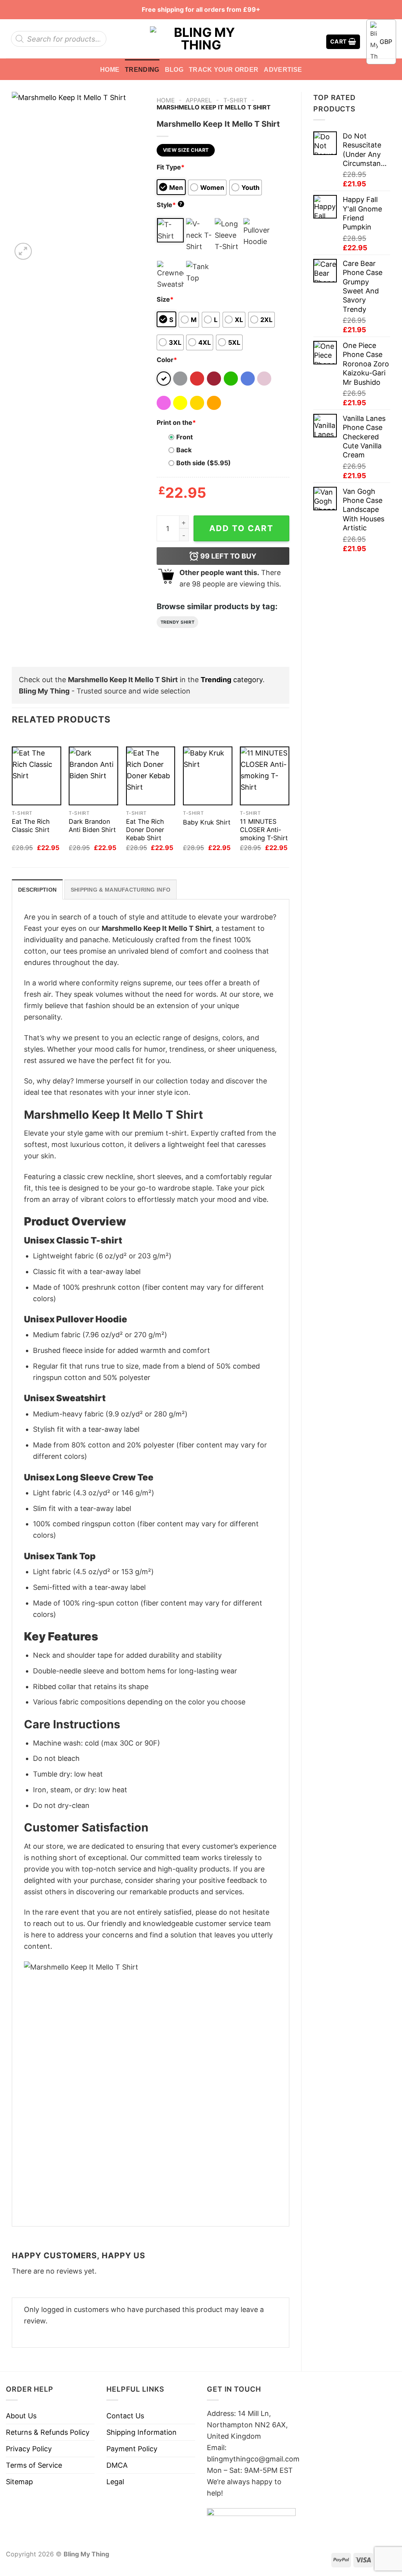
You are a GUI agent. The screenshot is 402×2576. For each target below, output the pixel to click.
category (232, 680)
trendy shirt (178, 622)
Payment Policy (132, 2449)
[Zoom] (23, 251)
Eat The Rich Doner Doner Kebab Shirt (145, 830)
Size (165, 299)
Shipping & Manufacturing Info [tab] (121, 890)
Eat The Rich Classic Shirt (31, 826)
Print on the (176, 422)
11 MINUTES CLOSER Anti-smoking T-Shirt (264, 830)
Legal (115, 2482)
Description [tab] (37, 890)
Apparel (199, 100)
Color (167, 360)
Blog (174, 69)
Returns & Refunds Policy (48, 2432)
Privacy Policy (29, 2449)
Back (184, 450)
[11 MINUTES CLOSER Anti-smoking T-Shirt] (265, 776)
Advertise (283, 69)
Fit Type (171, 167)
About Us (21, 2416)
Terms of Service (34, 2465)
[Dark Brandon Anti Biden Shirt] (93, 776)
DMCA (117, 2465)
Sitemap (19, 2482)
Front (185, 437)
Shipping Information (142, 2432)
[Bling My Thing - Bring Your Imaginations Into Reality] (201, 39)
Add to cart (241, 528)
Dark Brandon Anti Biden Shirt (92, 826)
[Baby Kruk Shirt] (208, 776)
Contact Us (125, 2416)
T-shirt (235, 100)
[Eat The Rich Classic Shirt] (37, 776)
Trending (142, 69)
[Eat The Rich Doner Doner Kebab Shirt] (151, 776)
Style (170, 205)
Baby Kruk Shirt (207, 822)
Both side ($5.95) (204, 463)
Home (110, 69)
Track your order (224, 69)
